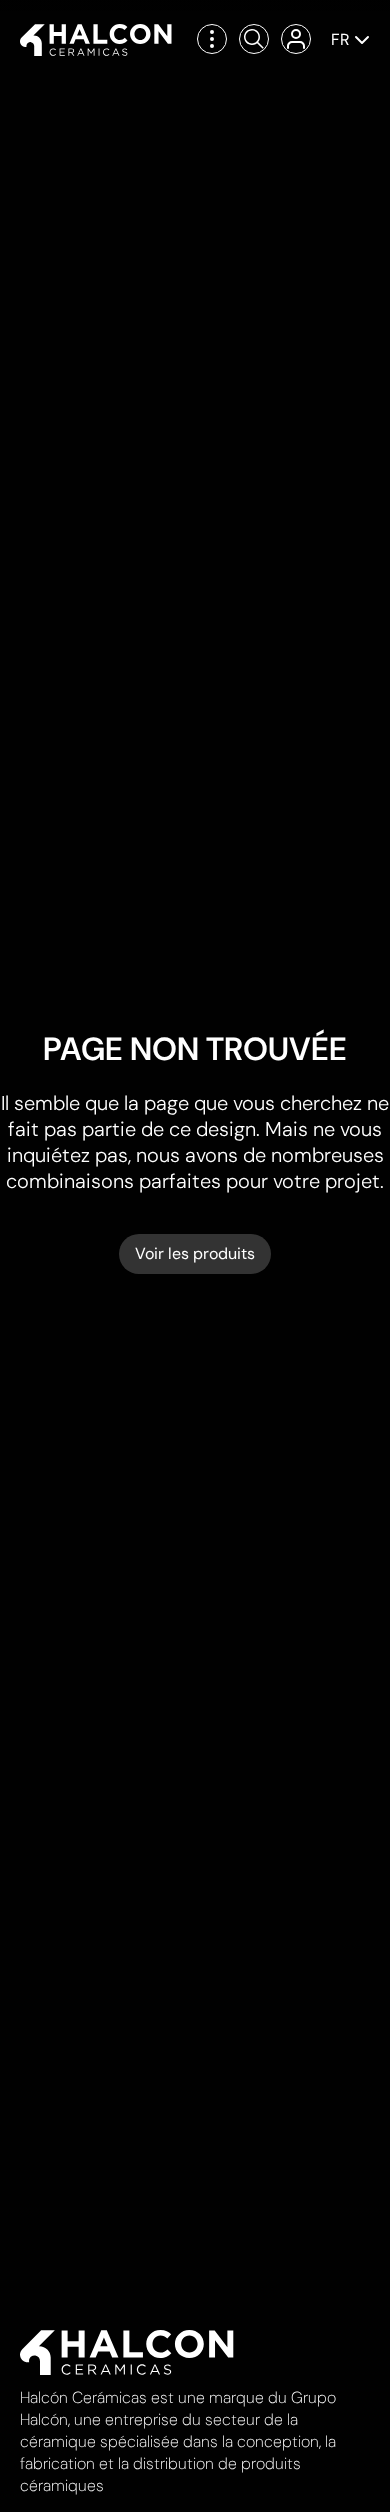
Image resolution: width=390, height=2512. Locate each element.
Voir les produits (195, 1253)
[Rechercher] (254, 39)
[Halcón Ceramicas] (96, 40)
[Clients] (296, 39)
